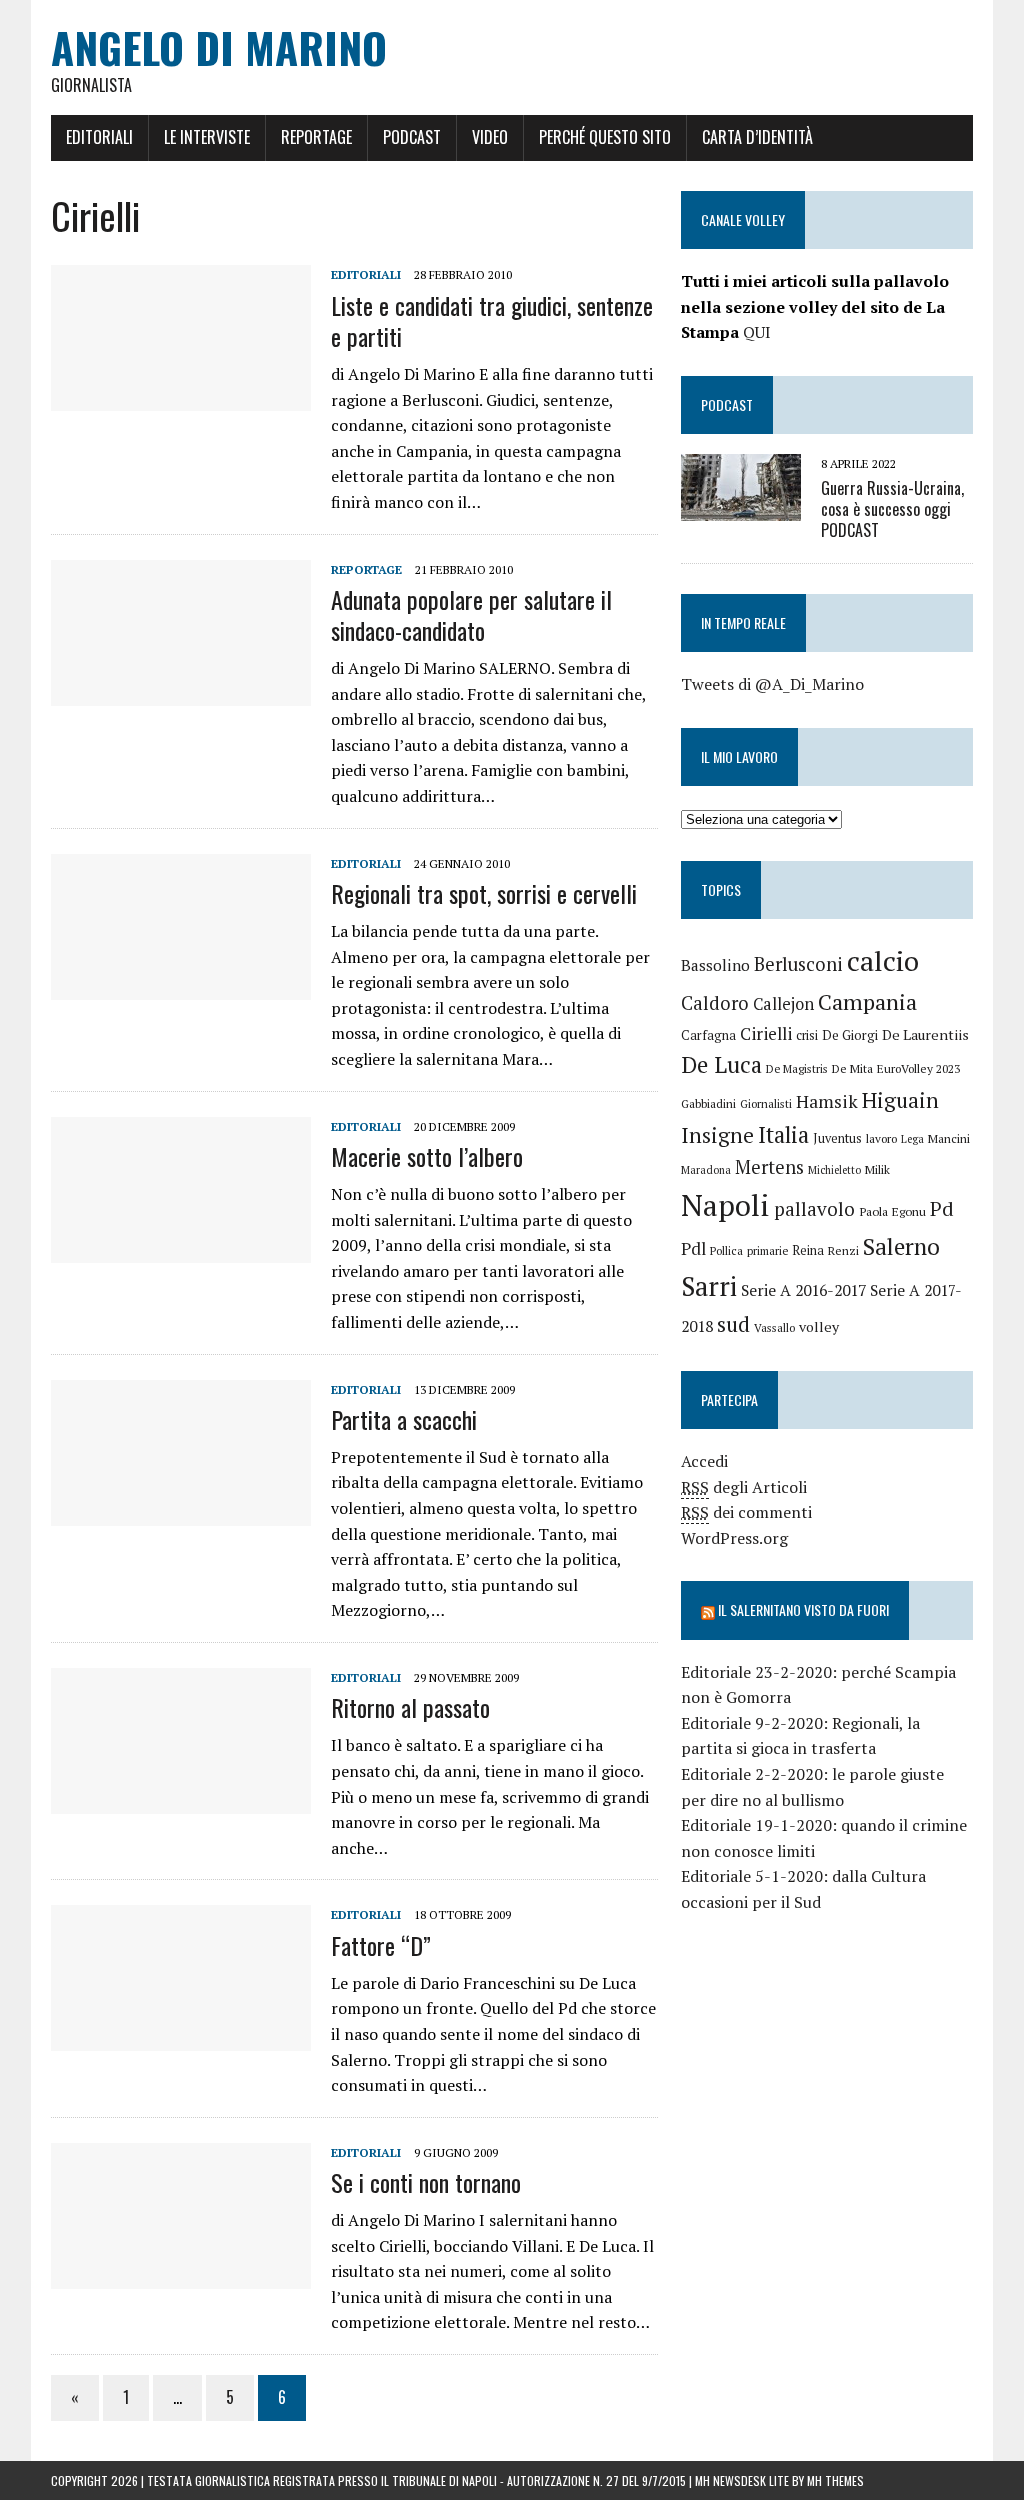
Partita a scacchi (404, 1419)
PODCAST (727, 404)
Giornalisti (766, 1103)
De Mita (852, 1068)
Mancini (949, 1138)
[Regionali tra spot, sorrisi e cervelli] (181, 986)
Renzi (843, 1250)
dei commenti (746, 1512)
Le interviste (207, 137)
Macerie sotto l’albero (427, 1156)
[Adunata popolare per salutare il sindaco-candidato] (181, 692)
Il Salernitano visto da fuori (803, 1609)
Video (490, 137)
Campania (867, 1001)
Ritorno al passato (410, 1707)
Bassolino (715, 965)
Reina (808, 1250)
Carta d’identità (757, 137)
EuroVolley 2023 (918, 1068)
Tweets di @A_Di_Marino (772, 684)
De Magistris (797, 1068)
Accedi (704, 1461)
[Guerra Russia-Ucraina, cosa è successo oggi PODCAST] (741, 508)
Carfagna (708, 1035)
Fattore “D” (381, 1945)
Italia (783, 1134)
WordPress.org (734, 1538)
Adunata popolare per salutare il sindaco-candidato (471, 614)
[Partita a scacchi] (181, 1512)
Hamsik (827, 1101)
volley (819, 1326)
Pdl (693, 1248)
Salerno (901, 1246)
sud (733, 1324)
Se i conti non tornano (426, 2182)
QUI (757, 332)
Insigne (717, 1135)
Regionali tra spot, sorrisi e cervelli (484, 893)
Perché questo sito (605, 137)
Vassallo (774, 1327)
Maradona (706, 1170)
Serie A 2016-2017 (803, 1290)
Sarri (709, 1286)
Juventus (837, 1138)
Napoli (725, 1205)
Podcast (412, 137)
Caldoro (715, 1003)
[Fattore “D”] (181, 2038)
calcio (883, 960)
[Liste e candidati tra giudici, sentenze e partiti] (181, 398)
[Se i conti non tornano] (181, 2275)
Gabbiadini (708, 1103)
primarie (767, 1250)
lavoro (881, 1138)
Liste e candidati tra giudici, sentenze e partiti (492, 320)
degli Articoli (744, 1487)
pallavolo (814, 1208)
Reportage (316, 137)
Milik (877, 1169)
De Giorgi (850, 1035)
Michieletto (834, 1170)
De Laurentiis (925, 1034)
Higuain (900, 1100)
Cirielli (766, 1033)
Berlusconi (798, 964)
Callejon (783, 1004)
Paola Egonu (892, 1211)
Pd (942, 1208)
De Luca (721, 1064)
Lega (912, 1139)
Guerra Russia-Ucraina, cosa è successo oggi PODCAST (892, 509)
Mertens (769, 1167)
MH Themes (835, 2480)
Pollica (726, 1250)
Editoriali (99, 137)
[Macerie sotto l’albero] (181, 1249)
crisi (807, 1035)
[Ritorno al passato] (181, 1800)
